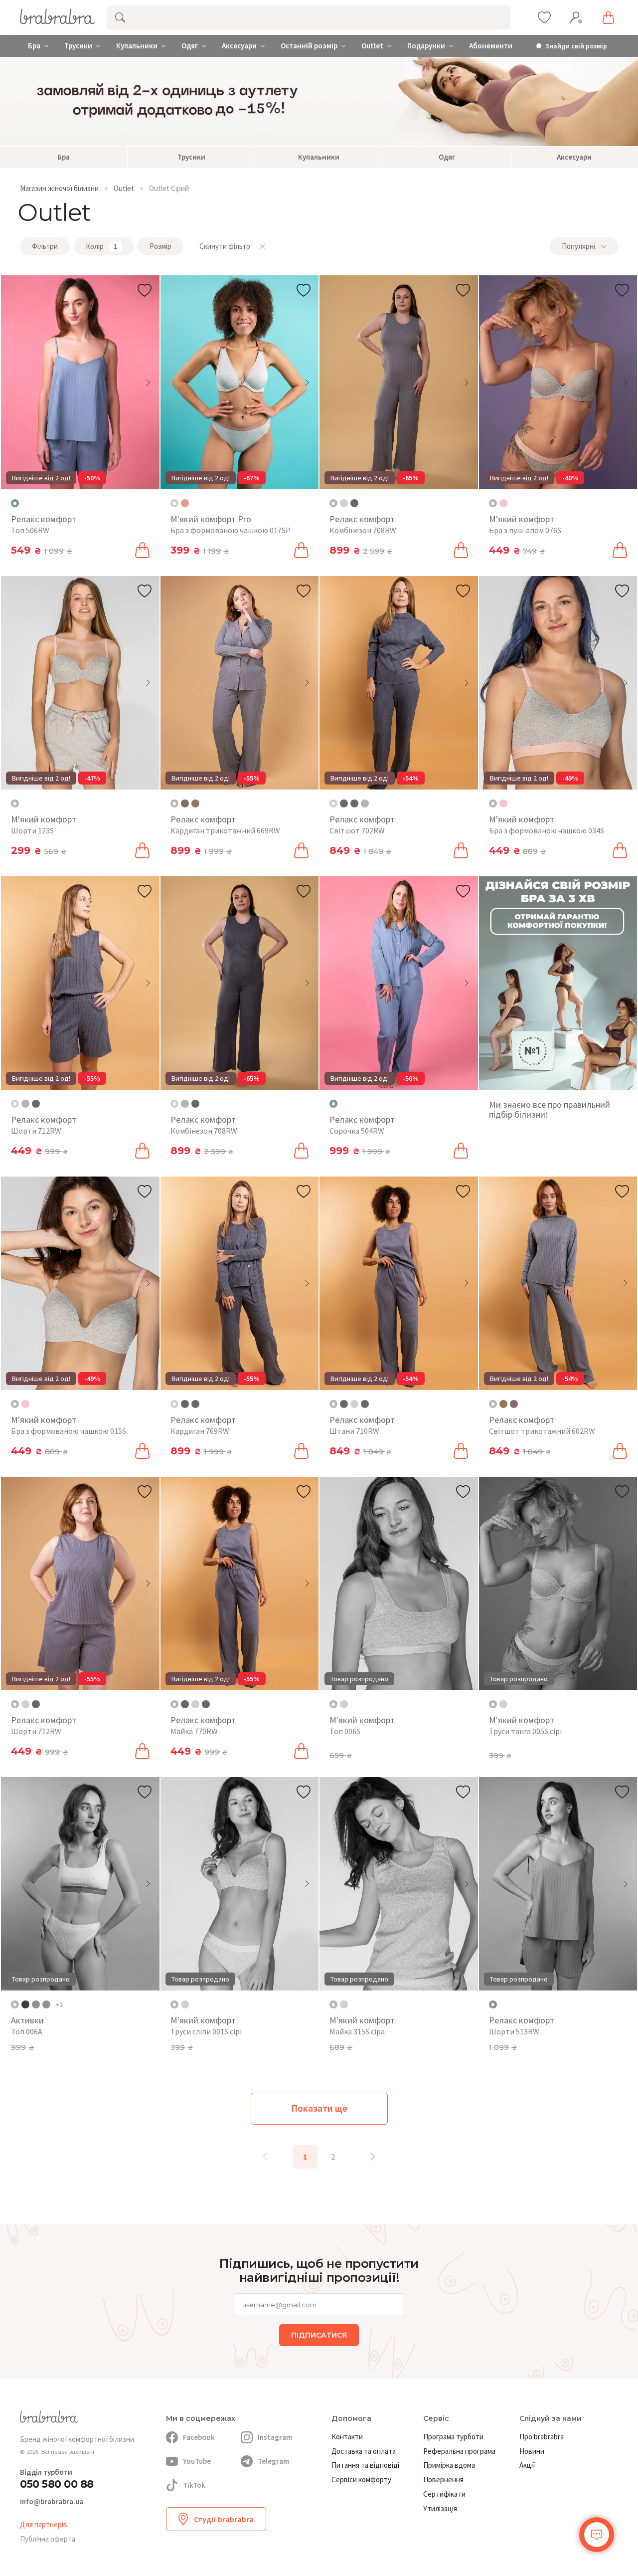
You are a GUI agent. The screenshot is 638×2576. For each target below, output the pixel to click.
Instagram (275, 2437)
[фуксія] (25, 2004)
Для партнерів (44, 2524)
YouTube (197, 2461)
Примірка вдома (449, 2465)
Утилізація (440, 2508)
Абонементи (491, 46)
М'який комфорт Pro (211, 519)
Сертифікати (444, 2494)
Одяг (190, 46)
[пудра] (503, 503)
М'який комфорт (522, 519)
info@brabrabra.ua (52, 2502)
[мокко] (195, 803)
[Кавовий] (354, 803)
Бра (34, 46)
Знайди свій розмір (576, 46)
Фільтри (45, 246)
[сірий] (365, 803)
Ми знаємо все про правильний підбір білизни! (550, 1109)
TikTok (194, 2485)
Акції (527, 2465)
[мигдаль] (36, 2004)
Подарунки (426, 46)
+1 (59, 2004)
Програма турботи (453, 2437)
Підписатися (319, 2335)
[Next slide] (148, 383)
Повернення (443, 2479)
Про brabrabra (542, 2437)
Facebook (199, 2437)
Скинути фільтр (225, 246)
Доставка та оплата (364, 2451)
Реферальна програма (459, 2451)
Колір (102, 246)
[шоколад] (185, 803)
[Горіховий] (354, 503)
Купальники (137, 46)
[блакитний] (46, 2004)
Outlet (372, 46)
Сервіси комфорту (361, 2479)
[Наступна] (373, 2157)
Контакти (347, 2437)
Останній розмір (309, 46)
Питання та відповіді (365, 2465)
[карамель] (185, 503)
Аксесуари (239, 46)
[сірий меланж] (344, 503)
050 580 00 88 (57, 2484)
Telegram (273, 2461)
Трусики (78, 46)
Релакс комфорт (44, 519)
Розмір (160, 246)
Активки (27, 2020)
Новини (532, 2451)
